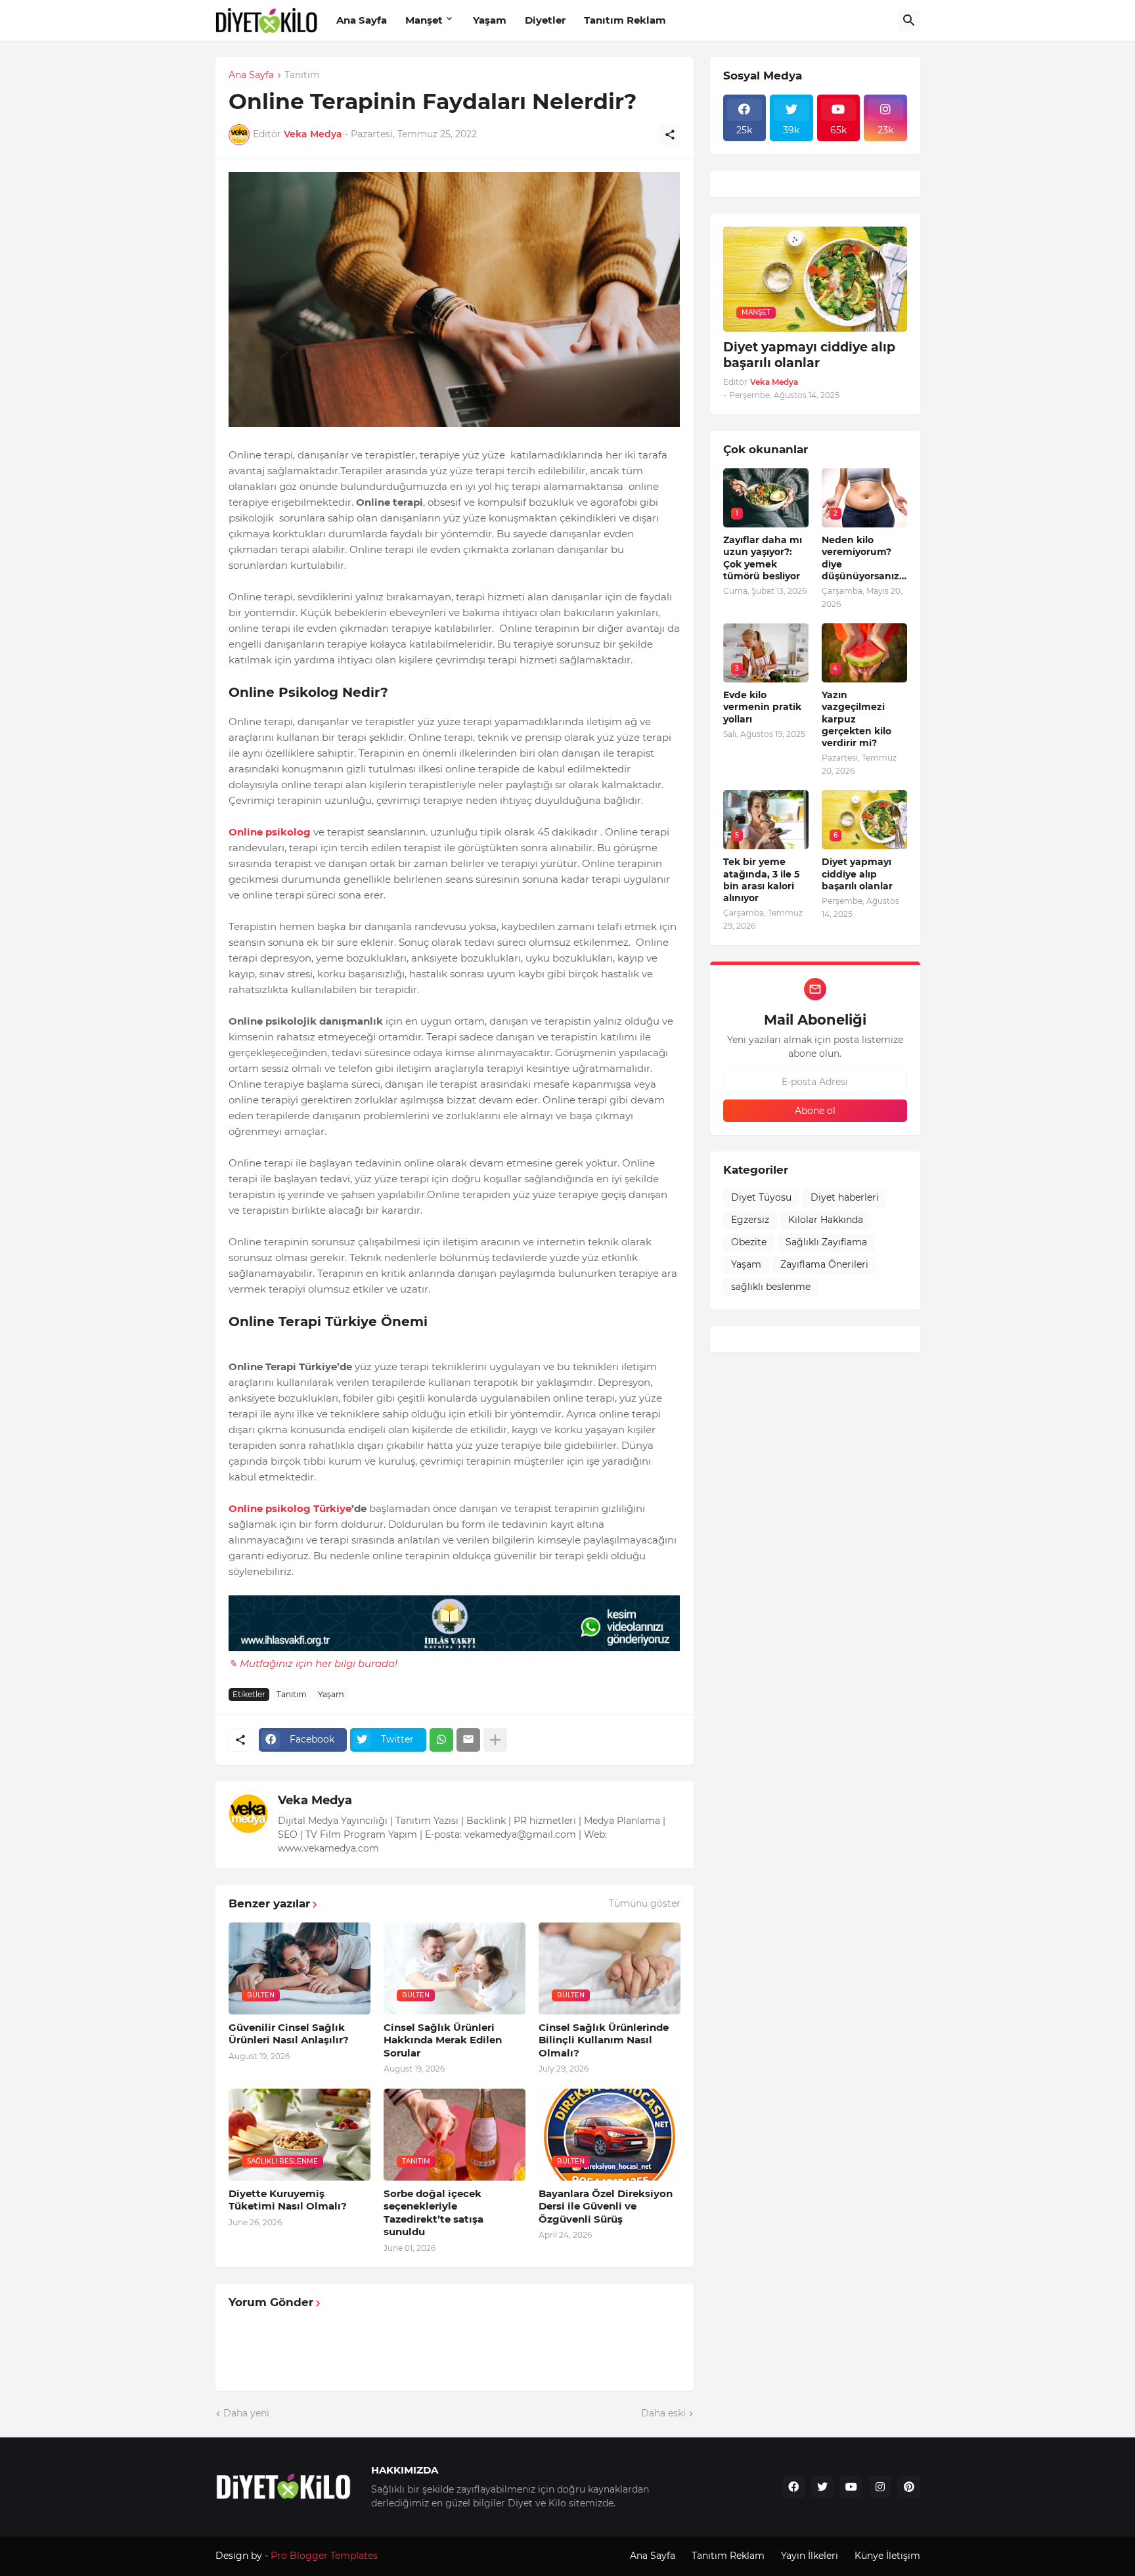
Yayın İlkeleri (810, 2556)
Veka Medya (315, 1800)
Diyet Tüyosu (761, 1197)
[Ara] (909, 20)
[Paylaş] (670, 135)
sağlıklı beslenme (771, 1287)
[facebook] (793, 2487)
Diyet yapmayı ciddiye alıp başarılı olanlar (809, 355)
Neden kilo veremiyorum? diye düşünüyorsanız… (864, 558)
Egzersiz (750, 1220)
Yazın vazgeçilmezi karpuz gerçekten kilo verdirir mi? (857, 719)
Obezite (749, 1242)
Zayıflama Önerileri (824, 1264)
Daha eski (663, 2413)
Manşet (424, 20)
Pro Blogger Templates (324, 2556)
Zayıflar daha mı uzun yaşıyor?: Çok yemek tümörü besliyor (763, 558)
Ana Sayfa (362, 20)
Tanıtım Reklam (625, 20)
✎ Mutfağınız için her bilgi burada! (313, 1663)
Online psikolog (270, 832)
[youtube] (851, 2487)
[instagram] (880, 2487)
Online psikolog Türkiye (290, 1508)
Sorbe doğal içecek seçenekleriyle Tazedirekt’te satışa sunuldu (434, 2213)
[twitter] (822, 2487)
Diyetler (545, 20)
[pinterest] (909, 2487)
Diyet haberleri (845, 1197)
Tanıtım (302, 76)
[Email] (468, 1740)
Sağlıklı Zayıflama (826, 1242)
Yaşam (490, 20)
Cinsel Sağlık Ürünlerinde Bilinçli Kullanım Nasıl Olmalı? (604, 2040)
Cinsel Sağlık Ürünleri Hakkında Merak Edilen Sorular (443, 2040)
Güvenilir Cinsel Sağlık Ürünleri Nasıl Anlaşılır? (289, 2034)
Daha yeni (246, 2413)
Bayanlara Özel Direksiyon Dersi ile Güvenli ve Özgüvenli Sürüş (606, 2206)
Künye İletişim (887, 2556)
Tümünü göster (645, 1903)
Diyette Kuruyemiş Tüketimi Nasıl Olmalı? (288, 2200)
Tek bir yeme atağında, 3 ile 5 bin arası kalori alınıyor (761, 880)
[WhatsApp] (441, 1740)
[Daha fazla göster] (495, 1740)
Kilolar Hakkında (826, 1220)
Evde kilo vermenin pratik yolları (762, 707)
